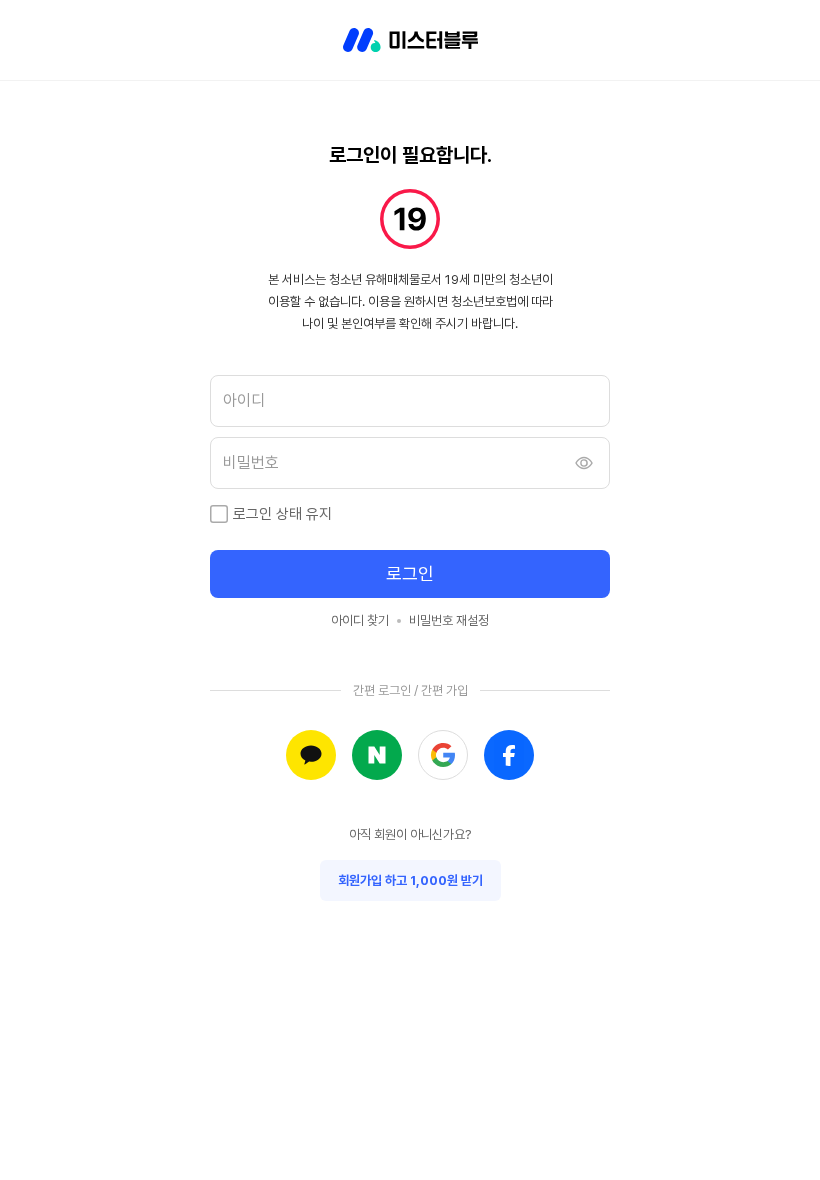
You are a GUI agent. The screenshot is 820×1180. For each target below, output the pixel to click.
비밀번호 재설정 (449, 620)
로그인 (410, 573)
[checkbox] (219, 514)
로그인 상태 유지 (282, 514)
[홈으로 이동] (410, 40)
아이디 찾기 (360, 620)
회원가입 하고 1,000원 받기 (410, 880)
